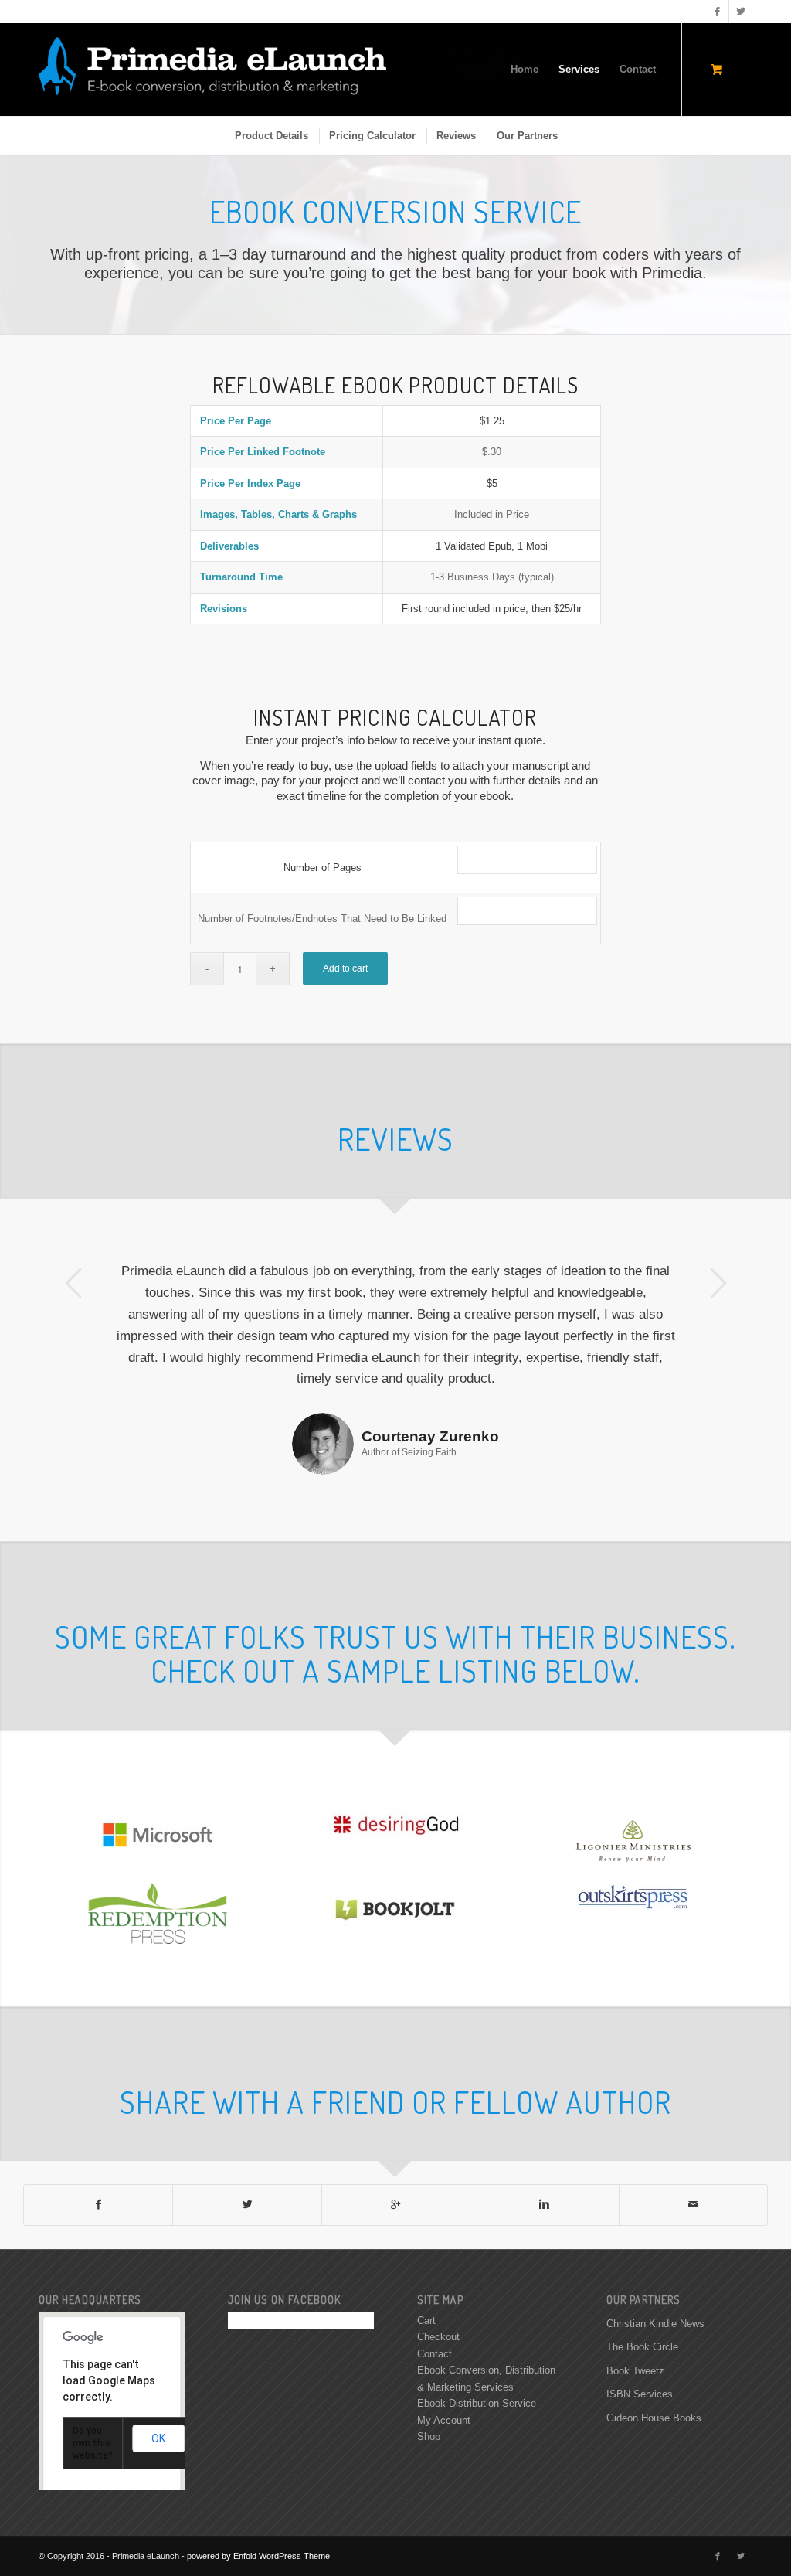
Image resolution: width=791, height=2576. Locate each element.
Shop (429, 2372)
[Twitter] (741, 12)
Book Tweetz (635, 2307)
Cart (426, 2256)
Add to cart (345, 968)
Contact (435, 2290)
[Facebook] (717, 12)
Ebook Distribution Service (477, 2339)
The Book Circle (642, 2283)
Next (718, 1283)
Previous (73, 1283)
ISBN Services (640, 2330)
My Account (444, 2356)
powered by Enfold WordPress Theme (258, 2492)
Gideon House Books (654, 2354)
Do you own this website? (93, 2379)
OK (158, 2374)
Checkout (438, 2273)
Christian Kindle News (655, 2260)
